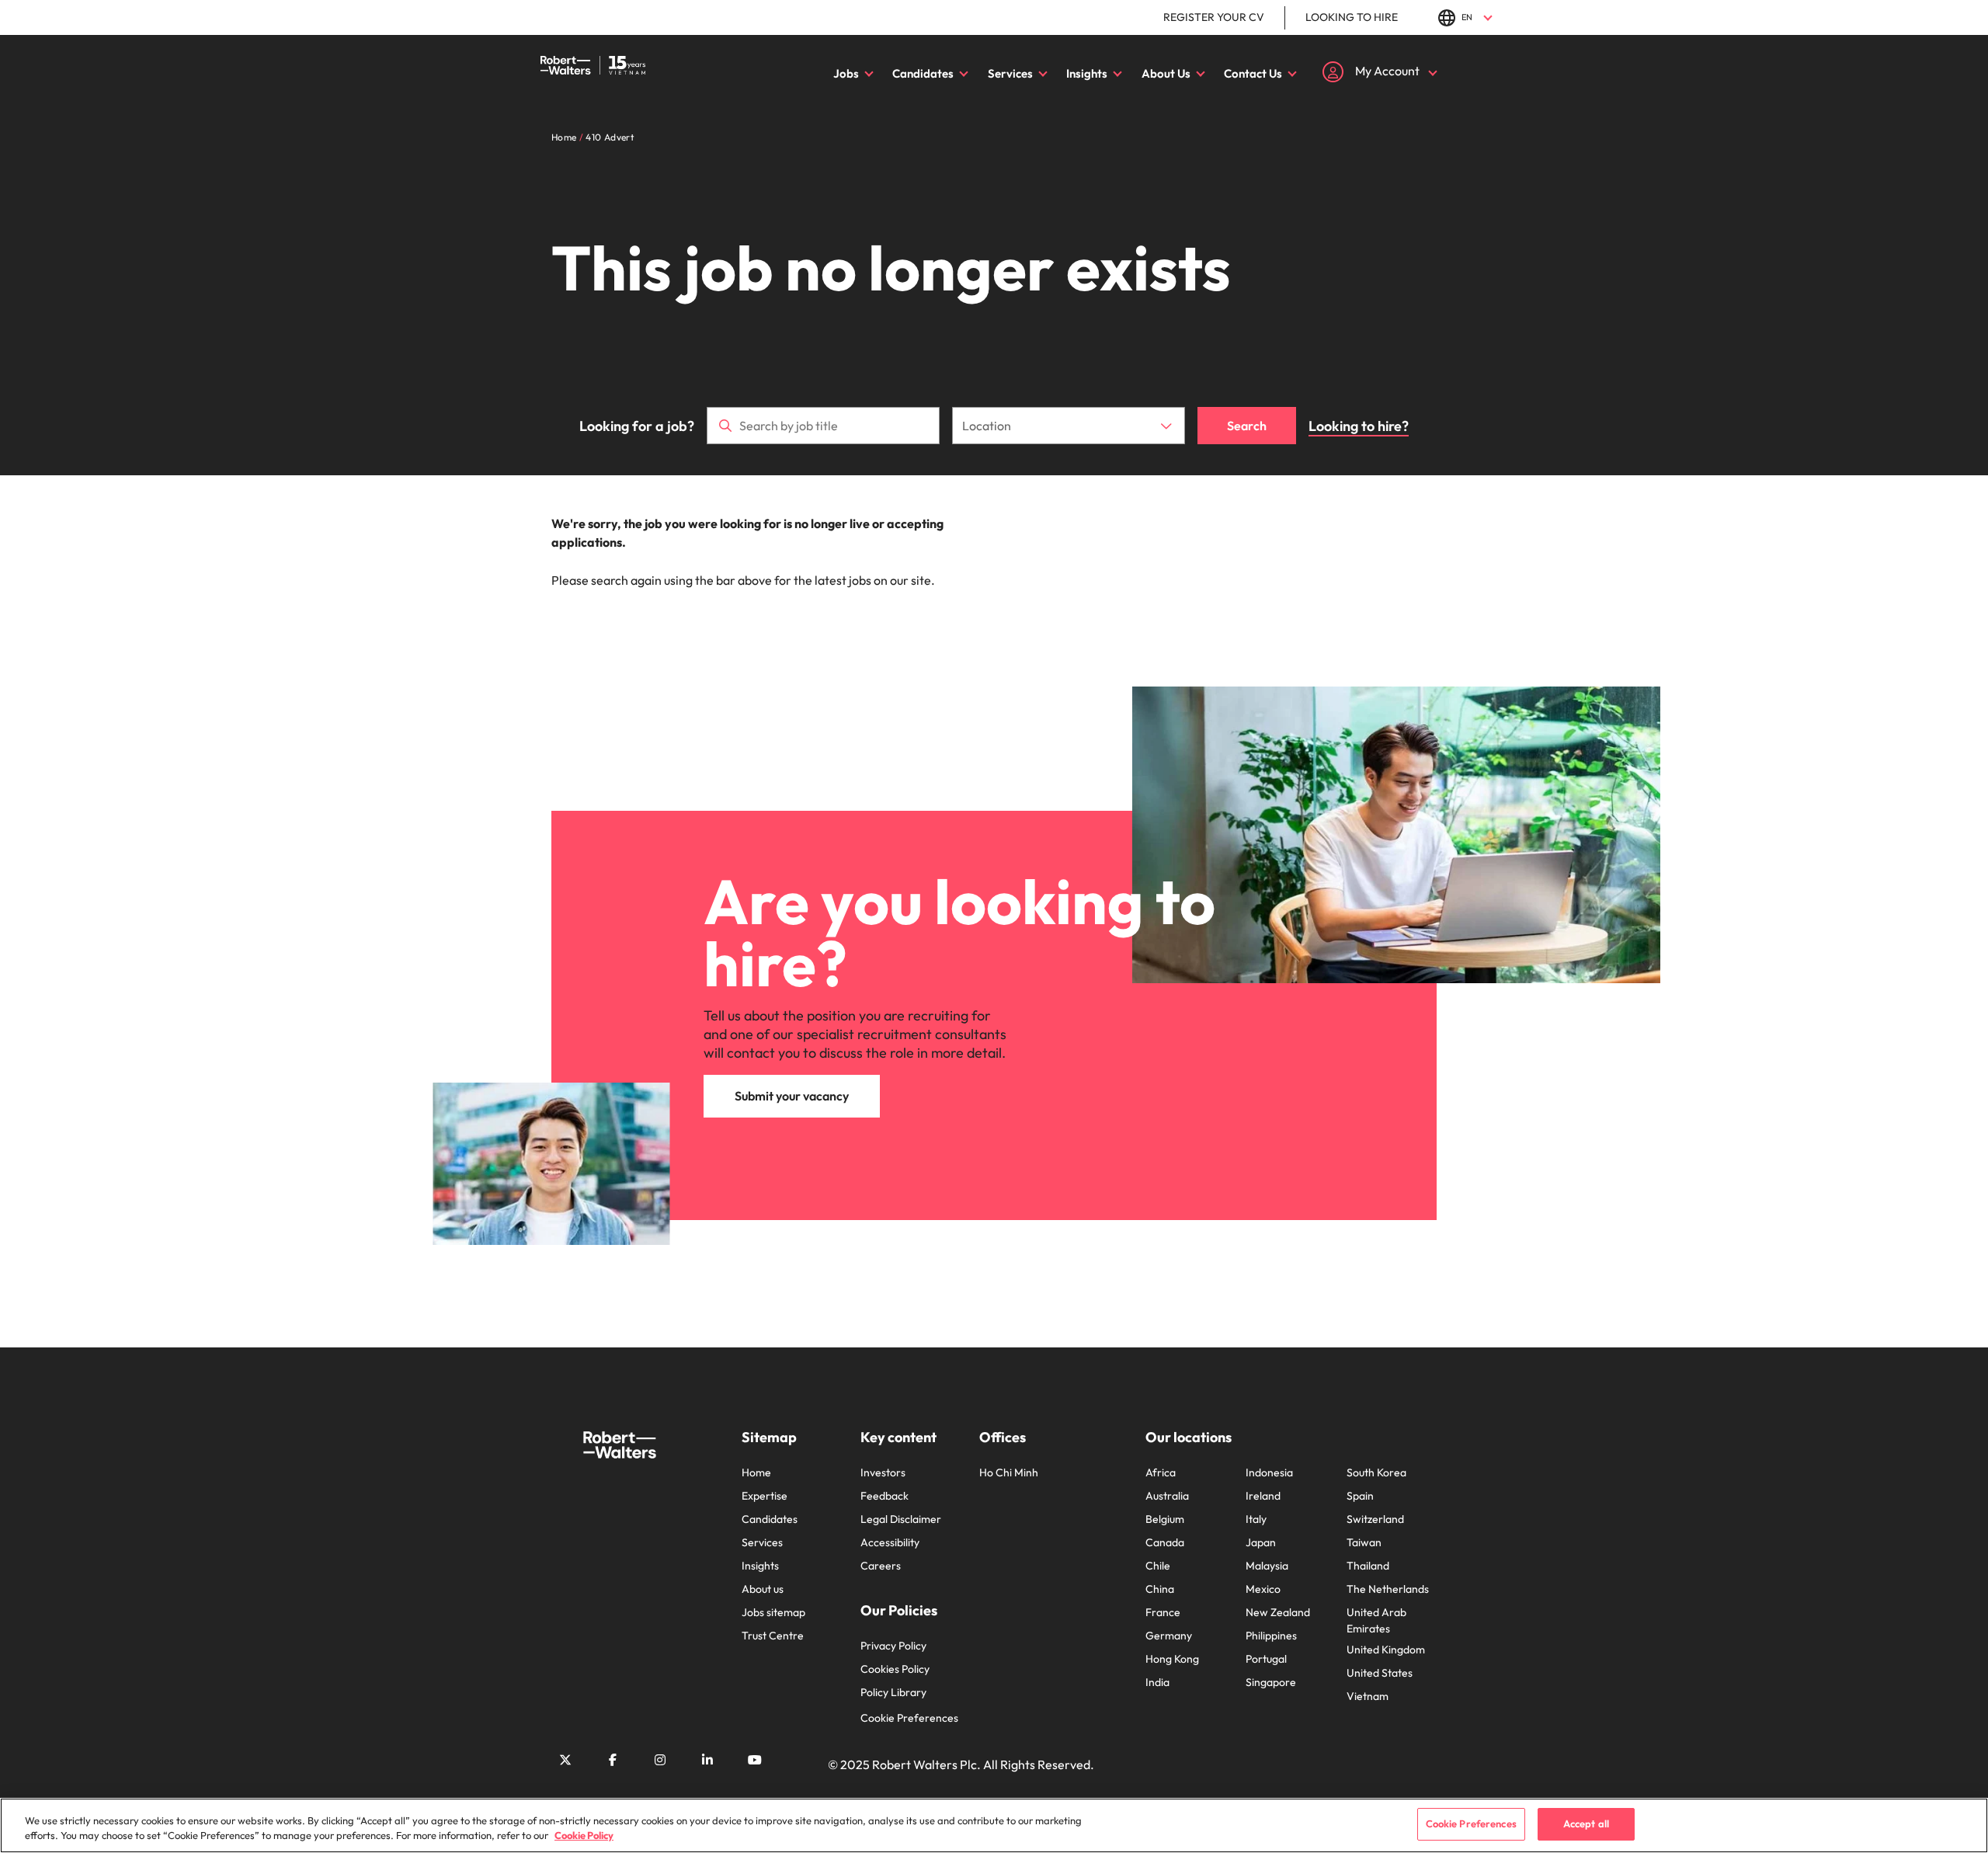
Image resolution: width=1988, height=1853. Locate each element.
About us (763, 1589)
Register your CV (1214, 17)
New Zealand (1278, 1612)
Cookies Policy (895, 1669)
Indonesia (1269, 1472)
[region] (994, 1825)
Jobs (846, 73)
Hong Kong (1172, 1659)
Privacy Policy (893, 1646)
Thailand (1368, 1566)
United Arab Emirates (1376, 1620)
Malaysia (1267, 1566)
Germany (1169, 1636)
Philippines (1271, 1636)
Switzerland (1375, 1519)
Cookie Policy (584, 1836)
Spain (1360, 1496)
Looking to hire (1352, 17)
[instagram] (660, 1760)
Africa (1161, 1472)
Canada (1165, 1542)
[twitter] (565, 1760)
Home (756, 1472)
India (1157, 1682)
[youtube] (755, 1760)
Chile (1158, 1566)
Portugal (1266, 1659)
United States (1380, 1673)
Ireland (1263, 1496)
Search (1247, 426)
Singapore (1271, 1682)
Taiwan (1364, 1542)
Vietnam (1368, 1696)
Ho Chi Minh (1009, 1472)
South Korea (1376, 1472)
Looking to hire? (1359, 426)
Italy (1256, 1519)
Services (1010, 73)
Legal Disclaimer (901, 1519)
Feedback (885, 1496)
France (1163, 1612)
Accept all (1586, 1823)
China (1160, 1589)
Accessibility (890, 1542)
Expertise (765, 1496)
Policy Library (893, 1692)
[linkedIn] (707, 1760)
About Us (1166, 73)
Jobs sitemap (773, 1612)
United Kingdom (1386, 1650)
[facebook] (613, 1760)
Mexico (1263, 1589)
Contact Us (1253, 73)
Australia (1167, 1496)
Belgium (1165, 1519)
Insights (1087, 73)
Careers (881, 1566)
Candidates (923, 73)
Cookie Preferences (909, 1718)
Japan (1261, 1542)
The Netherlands (1388, 1589)
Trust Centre (773, 1636)
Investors (883, 1472)
